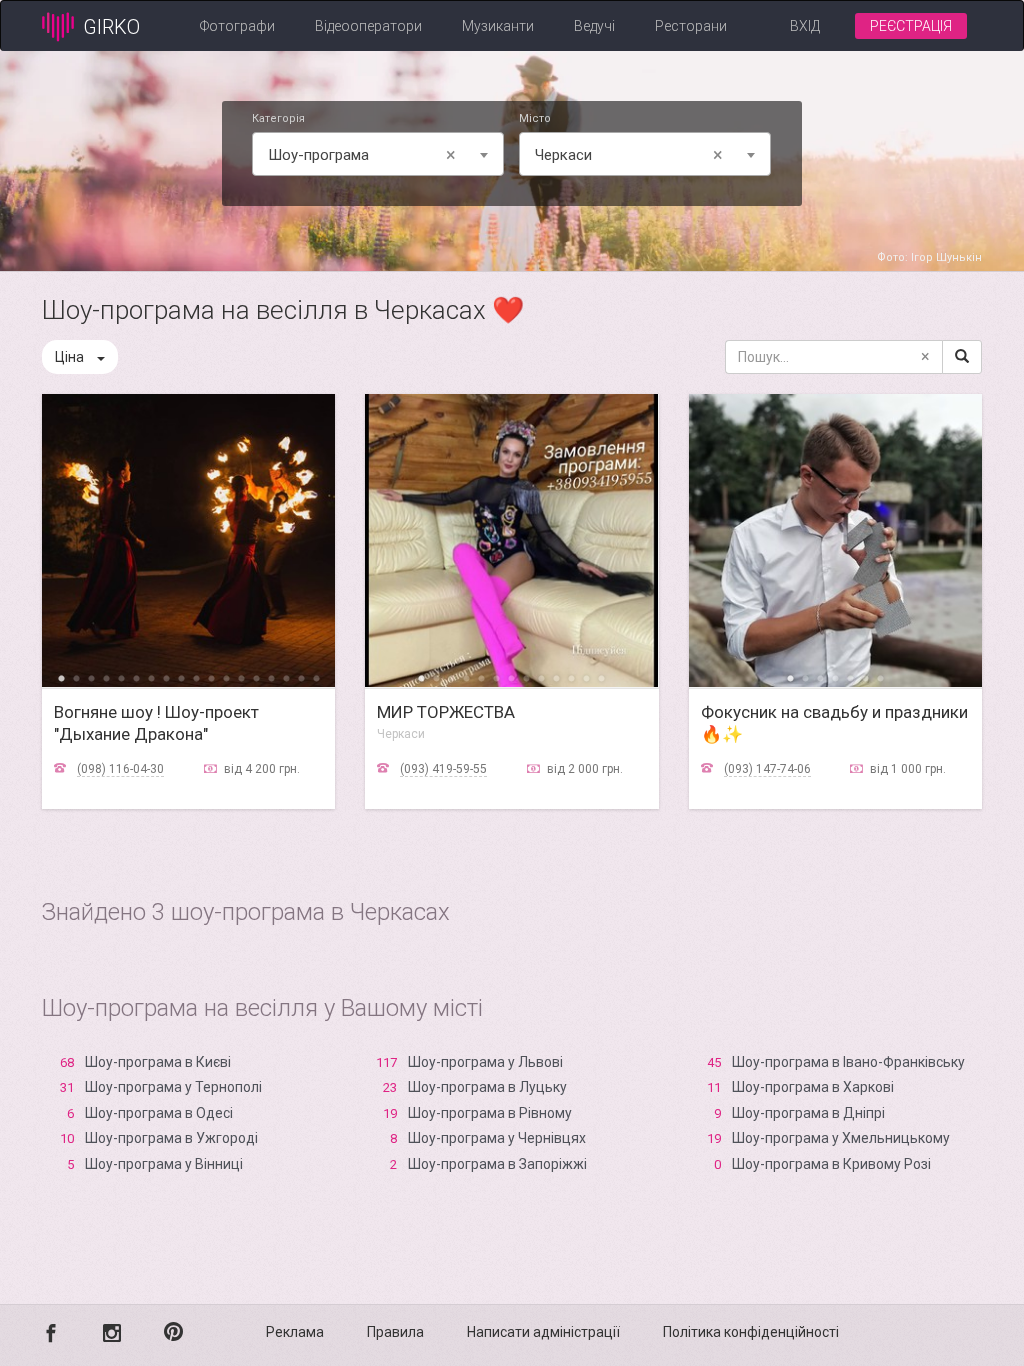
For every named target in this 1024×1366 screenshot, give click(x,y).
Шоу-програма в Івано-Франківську (848, 1062)
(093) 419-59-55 (443, 769)
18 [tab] (316, 676)
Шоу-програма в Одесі (159, 1113)
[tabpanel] (188, 540)
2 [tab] (76, 676)
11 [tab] (211, 676)
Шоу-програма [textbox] (362, 154)
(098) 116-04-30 (120, 769)
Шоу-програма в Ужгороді (171, 1138)
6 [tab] (136, 676)
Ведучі (594, 26)
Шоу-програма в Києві (158, 1062)
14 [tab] (256, 676)
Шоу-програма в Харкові (813, 1087)
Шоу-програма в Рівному (490, 1113)
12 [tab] (226, 676)
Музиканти (498, 26)
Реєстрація (911, 26)
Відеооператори (368, 26)
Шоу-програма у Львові (485, 1062)
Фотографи (237, 26)
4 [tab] (106, 676)
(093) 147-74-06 (767, 769)
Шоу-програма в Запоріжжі (497, 1164)
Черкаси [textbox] (629, 154)
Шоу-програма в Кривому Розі (831, 1164)
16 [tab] (286, 676)
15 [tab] (271, 676)
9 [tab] (181, 676)
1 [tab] (61, 676)
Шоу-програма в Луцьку (487, 1087)
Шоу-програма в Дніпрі (808, 1113)
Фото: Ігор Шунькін (929, 257)
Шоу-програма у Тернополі (173, 1087)
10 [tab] (196, 676)
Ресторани (691, 26)
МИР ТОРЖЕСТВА (446, 712)
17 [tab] (301, 676)
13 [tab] (241, 676)
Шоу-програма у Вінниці (164, 1164)
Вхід (805, 26)
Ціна (69, 357)
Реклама (295, 1332)
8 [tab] (166, 676)
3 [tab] (91, 676)
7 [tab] (151, 676)
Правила (395, 1332)
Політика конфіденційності (751, 1332)
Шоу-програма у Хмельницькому (841, 1138)
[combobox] (378, 154)
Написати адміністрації (543, 1332)
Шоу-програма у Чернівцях (497, 1138)
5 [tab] (121, 676)
